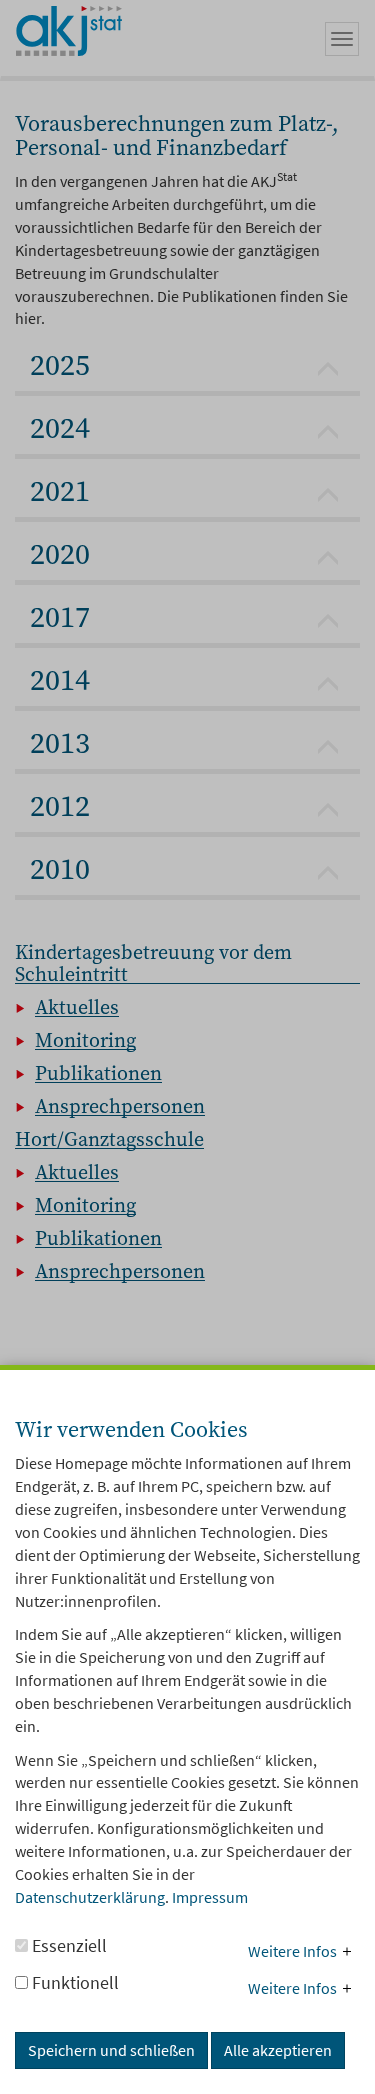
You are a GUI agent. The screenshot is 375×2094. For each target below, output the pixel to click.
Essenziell (67, 1945)
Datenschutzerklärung (90, 1897)
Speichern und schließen (111, 2050)
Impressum (210, 1897)
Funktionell (73, 1982)
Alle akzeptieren (278, 2050)
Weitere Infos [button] (292, 1951)
